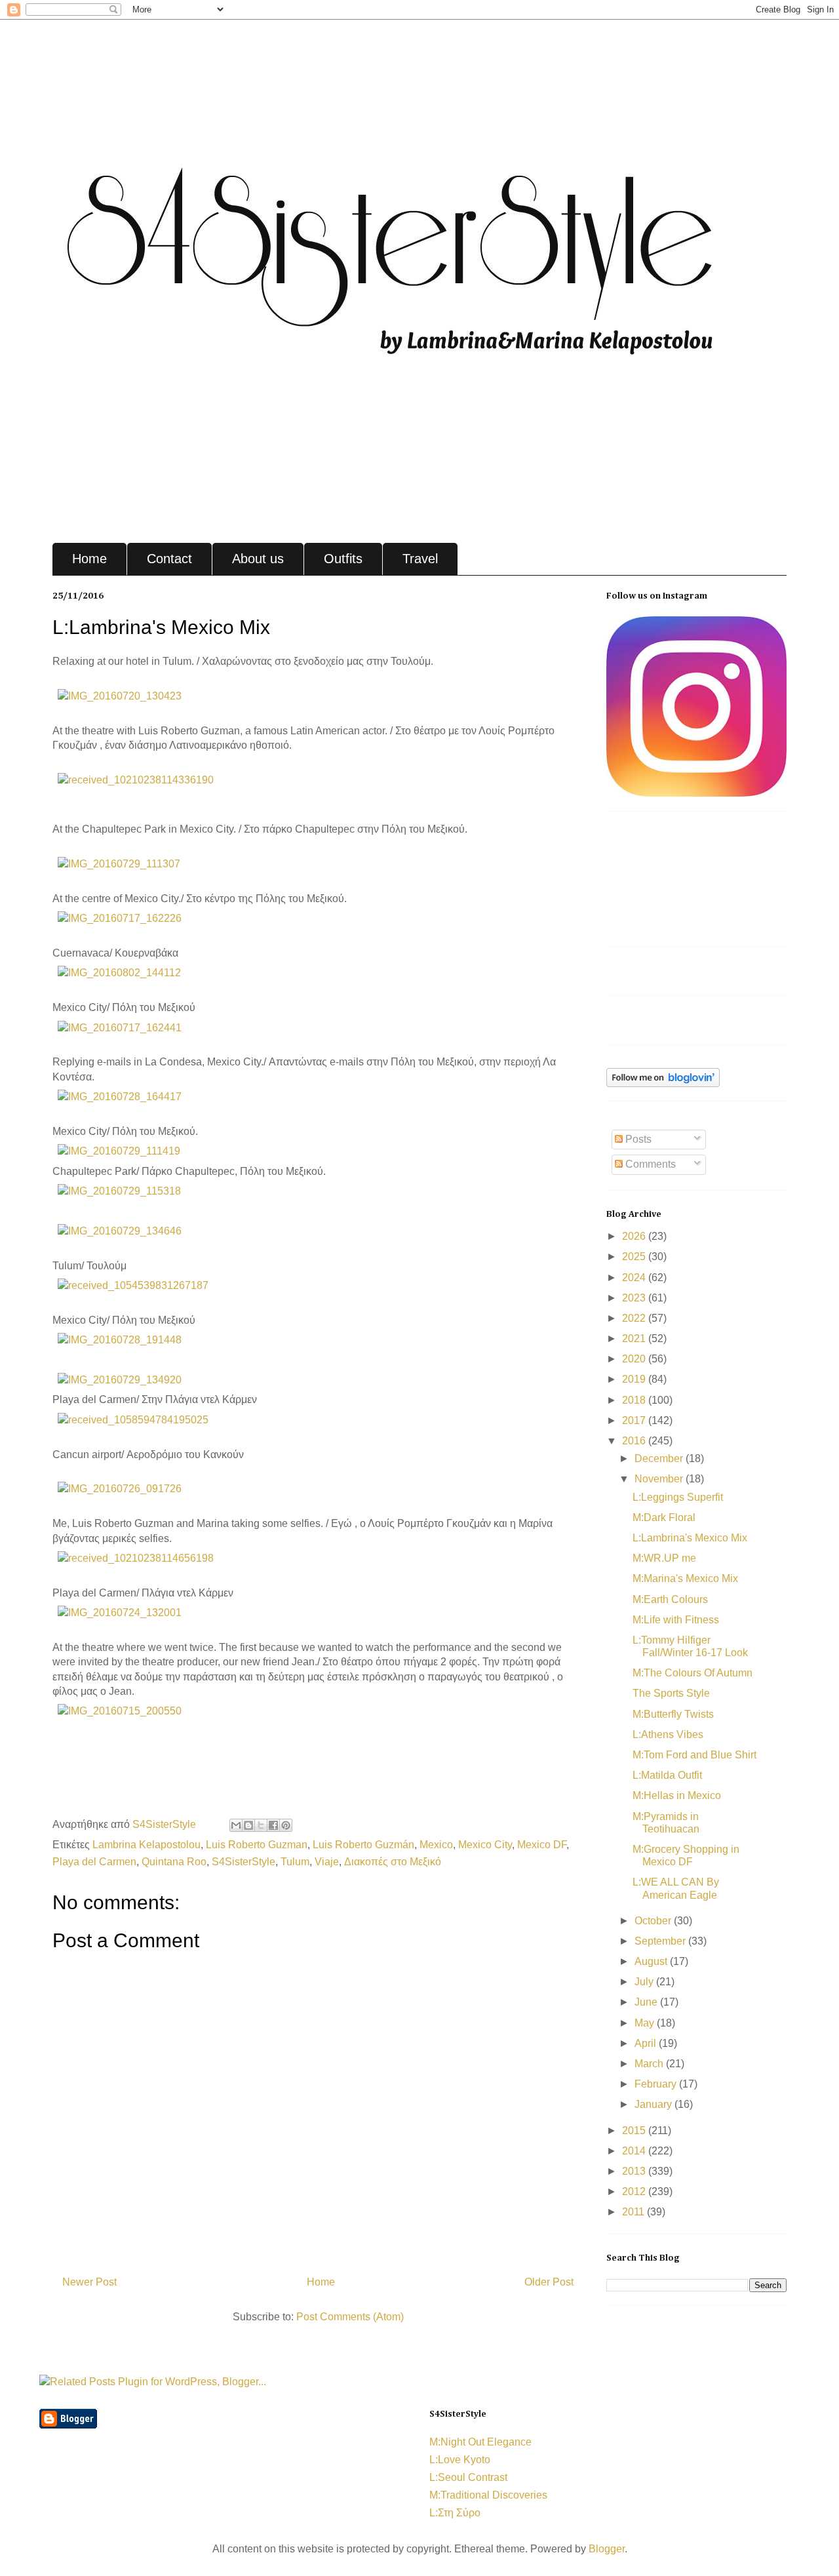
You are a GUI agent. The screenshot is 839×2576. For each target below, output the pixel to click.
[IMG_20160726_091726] (120, 1489)
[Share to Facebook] (273, 1825)
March (650, 2064)
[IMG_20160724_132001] (120, 1613)
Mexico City (485, 1845)
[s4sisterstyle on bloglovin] (663, 1083)
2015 (635, 2130)
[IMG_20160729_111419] (119, 1151)
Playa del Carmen (94, 1862)
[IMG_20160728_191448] (120, 1340)
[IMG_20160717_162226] (120, 918)
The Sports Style (671, 1693)
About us (258, 559)
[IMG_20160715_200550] (120, 1711)
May (646, 2023)
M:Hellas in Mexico (677, 1795)
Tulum (295, 1862)
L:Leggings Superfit (678, 1497)
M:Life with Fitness (676, 1620)
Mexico (436, 1845)
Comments (649, 1164)
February (657, 2084)
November (660, 1479)
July (645, 1982)
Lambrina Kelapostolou (146, 1845)
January (654, 2104)
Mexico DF (542, 1845)
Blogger (607, 2549)
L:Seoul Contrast (468, 2477)
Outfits (343, 559)
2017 (635, 1420)
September (661, 1941)
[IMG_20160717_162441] (120, 1028)
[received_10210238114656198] (136, 1558)
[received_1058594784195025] (133, 1420)
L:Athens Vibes (668, 1734)
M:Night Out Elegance (480, 2442)
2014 (635, 2151)
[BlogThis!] (248, 1825)
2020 (635, 1359)
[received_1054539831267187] (133, 1285)
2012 (635, 2191)
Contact (169, 559)
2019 (635, 1379)
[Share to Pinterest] (286, 1825)
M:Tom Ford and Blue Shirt (694, 1755)
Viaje (327, 1862)
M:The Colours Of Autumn (693, 1673)
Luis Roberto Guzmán (363, 1845)
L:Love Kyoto (460, 2460)
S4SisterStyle (166, 1824)
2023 (635, 1298)
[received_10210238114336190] (136, 780)
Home (89, 559)
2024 (635, 1278)
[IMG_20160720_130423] (120, 696)
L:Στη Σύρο (455, 2513)
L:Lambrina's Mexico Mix (690, 1538)
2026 (635, 1236)
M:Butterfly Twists (673, 1714)
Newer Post (89, 2282)
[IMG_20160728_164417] (120, 1097)
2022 (635, 1318)
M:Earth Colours (670, 1599)
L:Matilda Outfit (667, 1775)
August (652, 1961)
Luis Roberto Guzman (257, 1845)
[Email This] (236, 1825)
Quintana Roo (174, 1862)
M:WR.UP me (664, 1558)
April (647, 2043)
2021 (635, 1338)
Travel (420, 559)
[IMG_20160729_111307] (119, 864)
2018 (635, 1400)
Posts (637, 1139)
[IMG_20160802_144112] (119, 973)
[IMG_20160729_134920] (120, 1380)
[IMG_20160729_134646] (120, 1231)
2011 (634, 2212)
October (654, 1921)
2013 (635, 2171)
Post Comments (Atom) (350, 2317)
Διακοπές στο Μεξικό (393, 1862)
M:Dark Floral (664, 1517)
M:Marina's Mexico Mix (685, 1578)
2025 (635, 1257)
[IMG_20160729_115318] (119, 1191)
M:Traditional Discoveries (488, 2495)
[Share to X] (261, 1825)
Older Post (549, 2282)
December (660, 1458)
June (647, 2002)
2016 (635, 1441)
